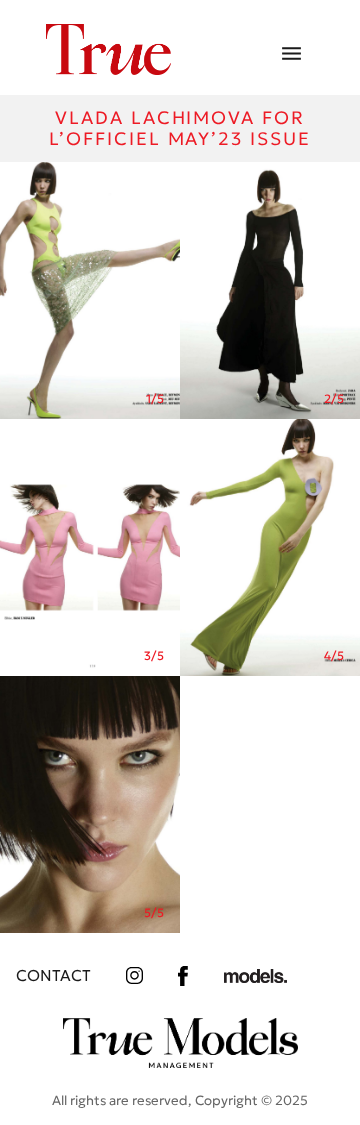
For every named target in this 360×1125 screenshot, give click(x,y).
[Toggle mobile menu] (291, 54)
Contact (53, 975)
